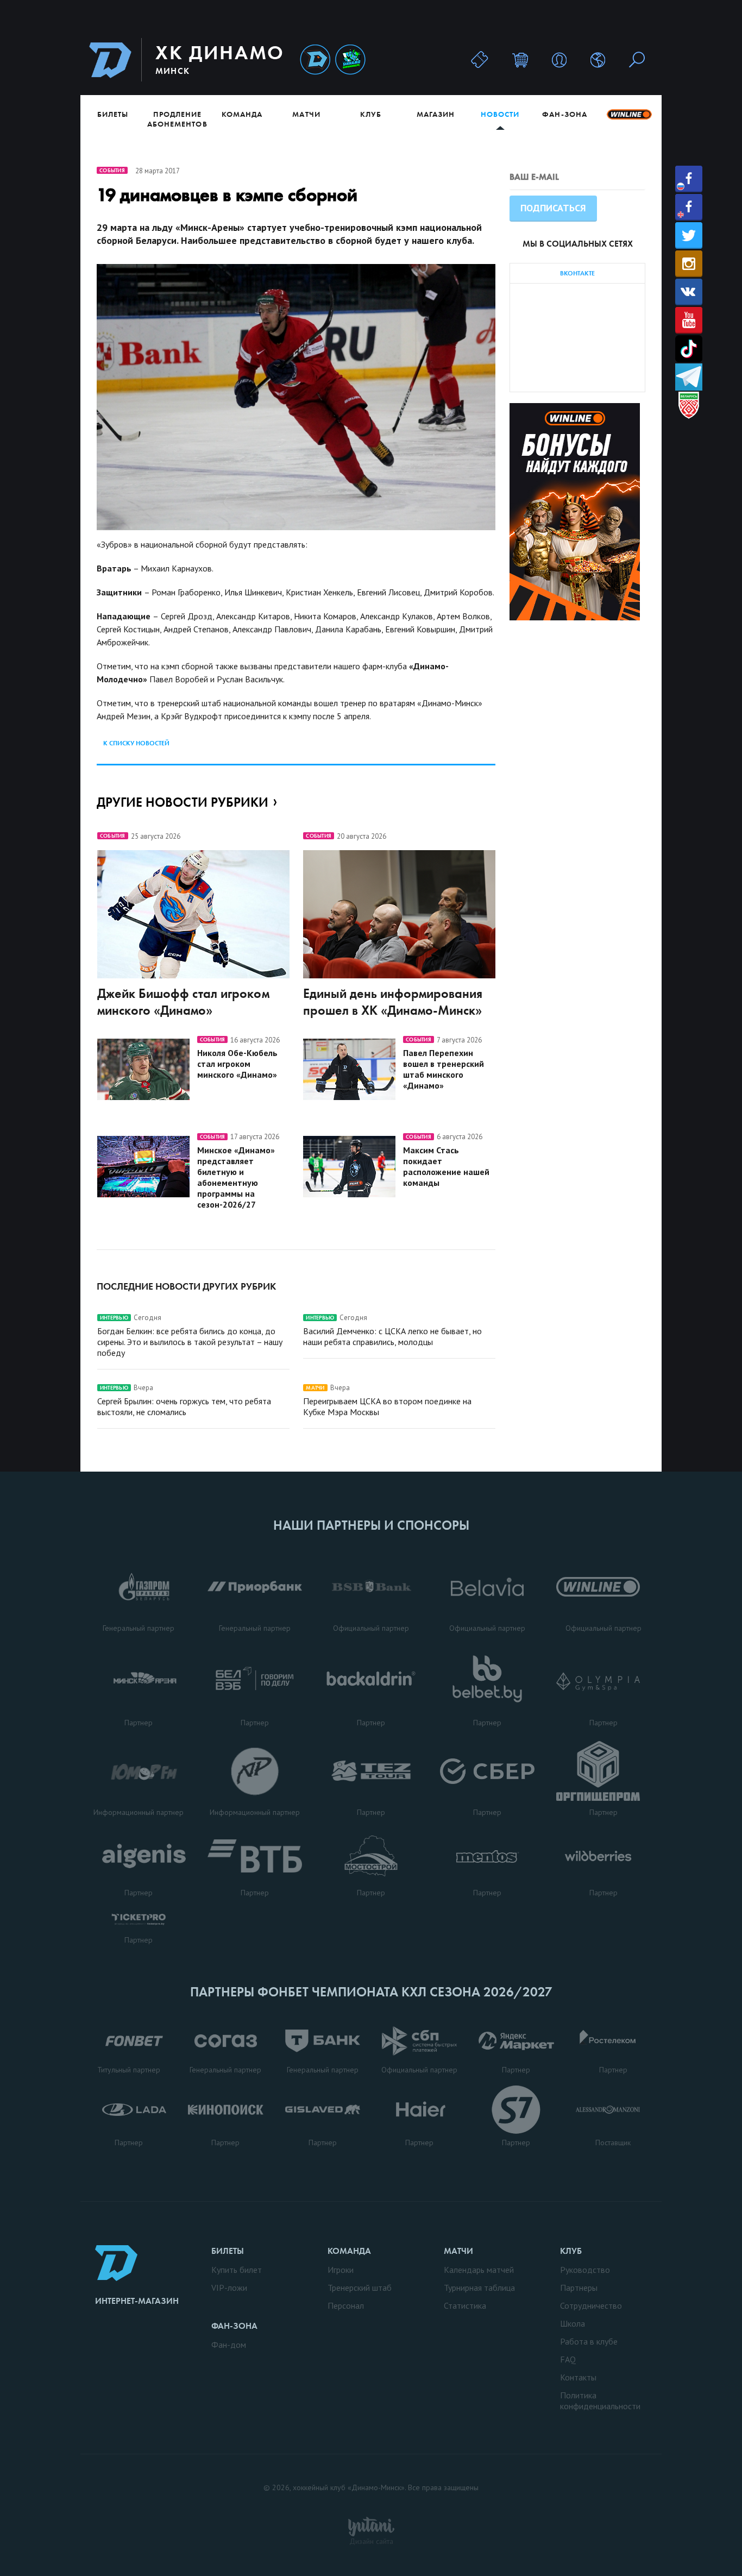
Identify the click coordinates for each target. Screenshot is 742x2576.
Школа (573, 2323)
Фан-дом (229, 2345)
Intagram (689, 264)
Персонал (346, 2305)
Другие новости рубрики (183, 802)
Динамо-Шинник (315, 60)
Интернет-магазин (137, 2301)
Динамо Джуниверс (350, 60)
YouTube (689, 320)
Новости (500, 114)
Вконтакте (689, 292)
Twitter (689, 235)
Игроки (341, 2270)
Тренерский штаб (360, 2288)
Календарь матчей (479, 2270)
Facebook (689, 179)
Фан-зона (564, 114)
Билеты (113, 114)
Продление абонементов (177, 119)
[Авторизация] (559, 59)
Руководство (585, 2270)
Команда (242, 114)
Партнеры (579, 2288)
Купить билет (237, 2270)
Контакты (578, 2377)
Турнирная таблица (479, 2288)
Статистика (465, 2305)
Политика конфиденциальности (600, 2401)
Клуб (371, 114)
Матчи (306, 114)
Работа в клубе (589, 2341)
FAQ (568, 2359)
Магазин (436, 114)
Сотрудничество (591, 2305)
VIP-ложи (229, 2288)
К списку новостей (136, 743)
